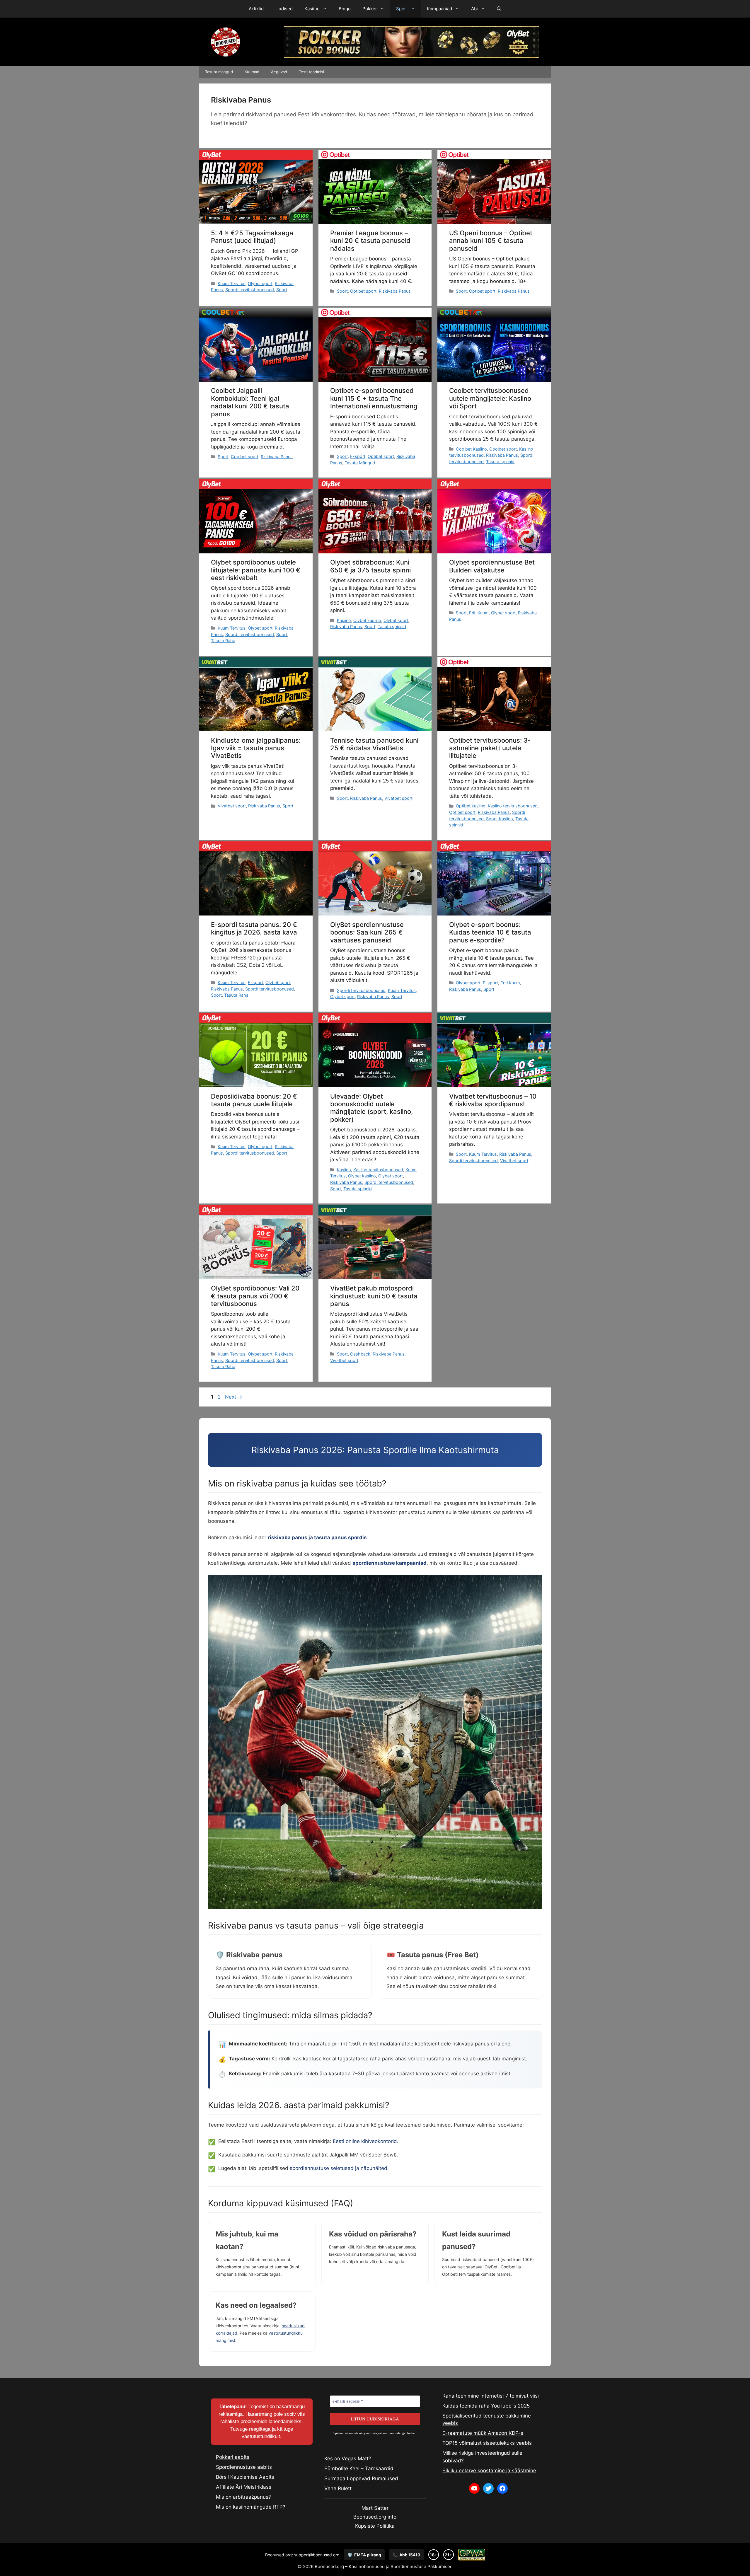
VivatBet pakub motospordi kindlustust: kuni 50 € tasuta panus (374, 1296)
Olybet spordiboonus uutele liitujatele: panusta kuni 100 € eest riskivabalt (256, 570)
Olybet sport (260, 283)
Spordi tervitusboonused (250, 290)
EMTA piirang (364, 2555)
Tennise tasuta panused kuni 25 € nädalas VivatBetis (374, 744)
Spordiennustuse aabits (244, 2467)
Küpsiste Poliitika (375, 2526)
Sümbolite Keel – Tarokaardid (359, 2468)
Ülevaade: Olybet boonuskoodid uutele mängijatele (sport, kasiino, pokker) (371, 1108)
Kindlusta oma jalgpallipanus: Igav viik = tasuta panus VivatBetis (256, 748)
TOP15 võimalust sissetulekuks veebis (487, 2443)
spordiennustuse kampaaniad (390, 1563)
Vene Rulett (338, 2488)
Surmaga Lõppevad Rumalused (361, 2478)
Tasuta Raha (223, 641)
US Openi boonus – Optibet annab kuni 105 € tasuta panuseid (491, 241)
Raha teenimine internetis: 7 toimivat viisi (491, 2396)
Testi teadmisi (311, 72)
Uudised (284, 9)
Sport (402, 9)
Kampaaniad (439, 9)
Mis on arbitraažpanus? (243, 2497)
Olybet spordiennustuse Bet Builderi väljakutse (492, 566)
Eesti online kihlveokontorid (365, 2141)
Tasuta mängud (219, 72)
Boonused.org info (375, 2517)
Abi (474, 9)
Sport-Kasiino (500, 819)
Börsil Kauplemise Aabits (245, 2477)
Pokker (370, 9)
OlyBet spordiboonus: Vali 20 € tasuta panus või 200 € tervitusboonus (255, 1296)
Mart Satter (375, 2508)
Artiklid (256, 9)
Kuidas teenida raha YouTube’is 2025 (486, 2406)
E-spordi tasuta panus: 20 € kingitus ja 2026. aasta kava (254, 928)
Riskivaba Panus (395, 291)
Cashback (360, 1354)
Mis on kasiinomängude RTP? (251, 2507)
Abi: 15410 (406, 2555)
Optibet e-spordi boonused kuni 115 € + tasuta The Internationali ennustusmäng (374, 398)
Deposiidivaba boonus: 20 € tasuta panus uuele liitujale (254, 1100)
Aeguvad (279, 72)
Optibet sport (363, 291)
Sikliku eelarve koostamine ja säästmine (489, 2471)
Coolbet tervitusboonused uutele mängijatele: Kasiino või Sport (490, 398)
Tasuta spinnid (500, 462)
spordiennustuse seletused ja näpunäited (339, 2168)
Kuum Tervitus (232, 283)
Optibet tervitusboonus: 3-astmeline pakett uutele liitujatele (490, 748)
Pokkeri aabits (233, 2457)
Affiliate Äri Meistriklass (244, 2487)
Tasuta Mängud (360, 463)
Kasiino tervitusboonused (513, 806)
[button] (499, 9)
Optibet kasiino (471, 806)
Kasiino (312, 9)
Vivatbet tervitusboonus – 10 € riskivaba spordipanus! (493, 1100)
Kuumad (252, 72)
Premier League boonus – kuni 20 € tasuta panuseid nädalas (370, 241)
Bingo (345, 9)
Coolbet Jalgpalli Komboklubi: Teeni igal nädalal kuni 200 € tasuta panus (250, 402)
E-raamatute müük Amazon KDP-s (483, 2433)
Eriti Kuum (479, 613)
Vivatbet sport (232, 806)
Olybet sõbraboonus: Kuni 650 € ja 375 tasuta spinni (370, 566)
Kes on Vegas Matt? (348, 2459)
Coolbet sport (245, 457)
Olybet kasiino (367, 620)
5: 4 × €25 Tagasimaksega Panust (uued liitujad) (252, 237)
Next (234, 1397)
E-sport (358, 456)
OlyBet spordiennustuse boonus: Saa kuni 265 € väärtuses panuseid (367, 932)
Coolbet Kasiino (471, 449)
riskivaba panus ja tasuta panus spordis (317, 1537)
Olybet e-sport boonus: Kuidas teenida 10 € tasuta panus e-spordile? (490, 932)
